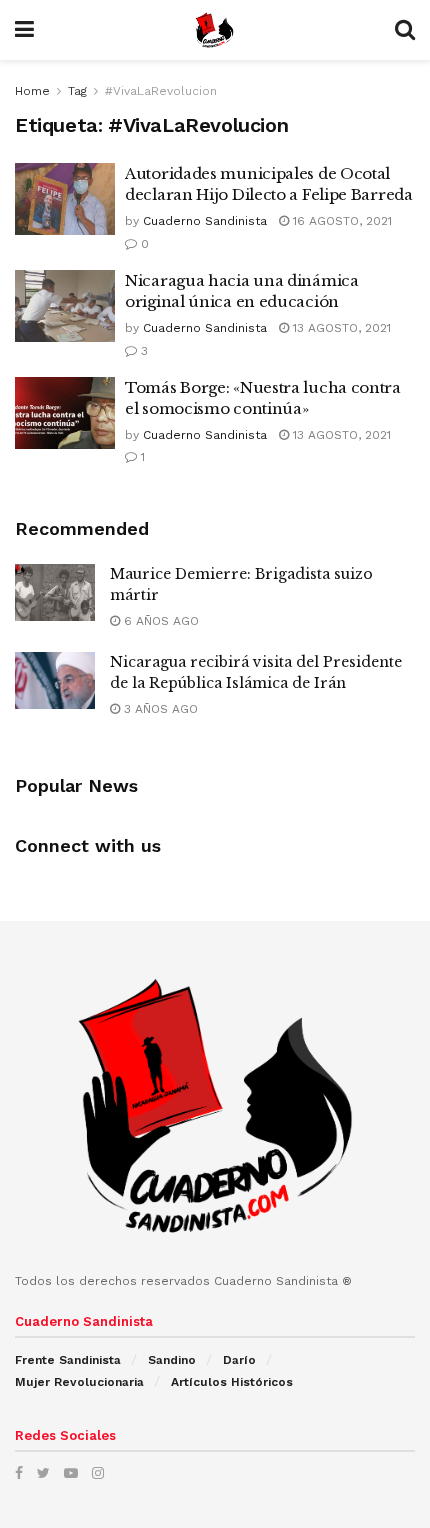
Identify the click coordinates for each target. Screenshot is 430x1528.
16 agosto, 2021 (340, 221)
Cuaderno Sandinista (205, 221)
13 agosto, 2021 (340, 328)
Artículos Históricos (232, 1382)
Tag (77, 91)
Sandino (172, 1360)
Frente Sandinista (68, 1360)
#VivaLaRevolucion (161, 91)
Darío (239, 1360)
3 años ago (159, 709)
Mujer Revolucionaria (79, 1382)
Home (32, 91)
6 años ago (159, 621)
